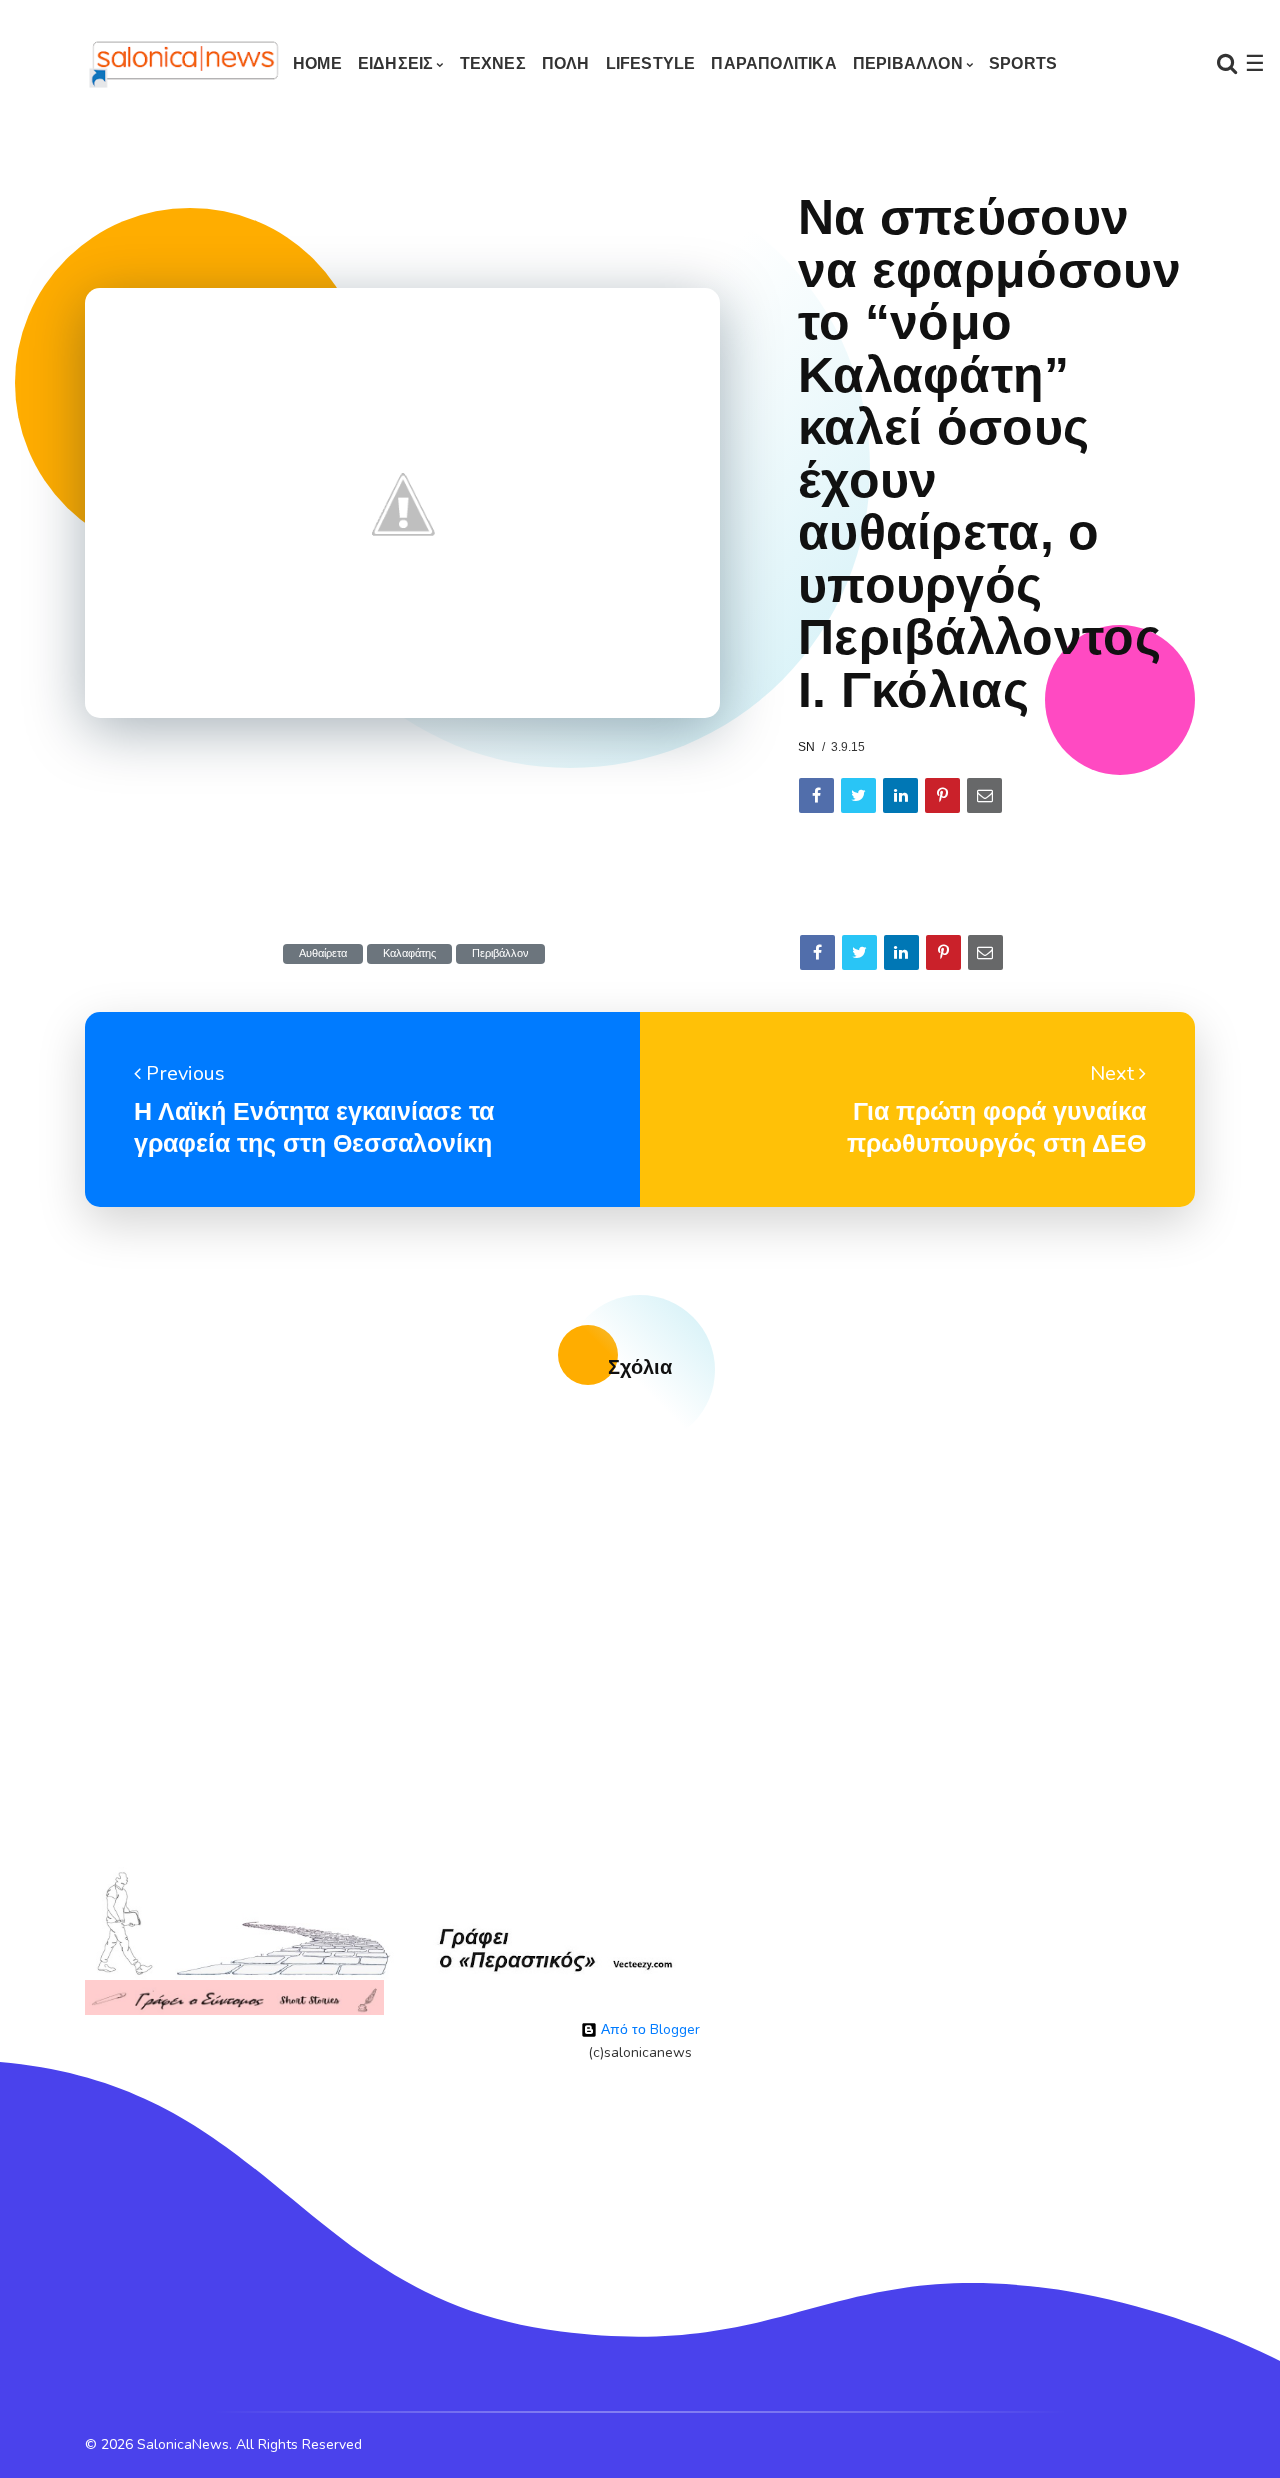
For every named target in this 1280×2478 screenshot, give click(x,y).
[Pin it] (942, 795)
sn (806, 747)
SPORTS (1023, 63)
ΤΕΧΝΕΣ (493, 63)
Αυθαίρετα (323, 953)
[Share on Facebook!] (816, 795)
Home (317, 63)
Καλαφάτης (409, 953)
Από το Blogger (648, 2029)
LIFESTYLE (651, 63)
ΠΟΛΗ (566, 63)
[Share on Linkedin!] (900, 795)
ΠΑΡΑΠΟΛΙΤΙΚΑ (773, 63)
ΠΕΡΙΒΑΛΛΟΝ (908, 63)
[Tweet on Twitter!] (858, 795)
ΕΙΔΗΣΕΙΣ (396, 63)
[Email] (984, 795)
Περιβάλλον (500, 953)
